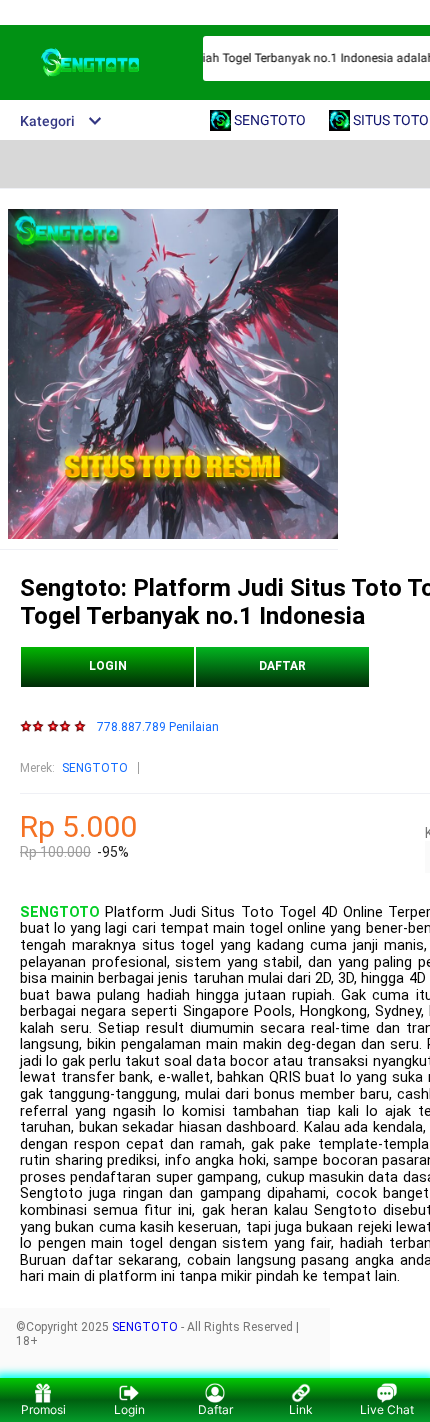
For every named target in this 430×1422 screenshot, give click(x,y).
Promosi (43, 1409)
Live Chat (387, 1409)
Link (301, 1409)
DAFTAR (282, 666)
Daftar (215, 1409)
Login (129, 1409)
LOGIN (108, 666)
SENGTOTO (95, 768)
